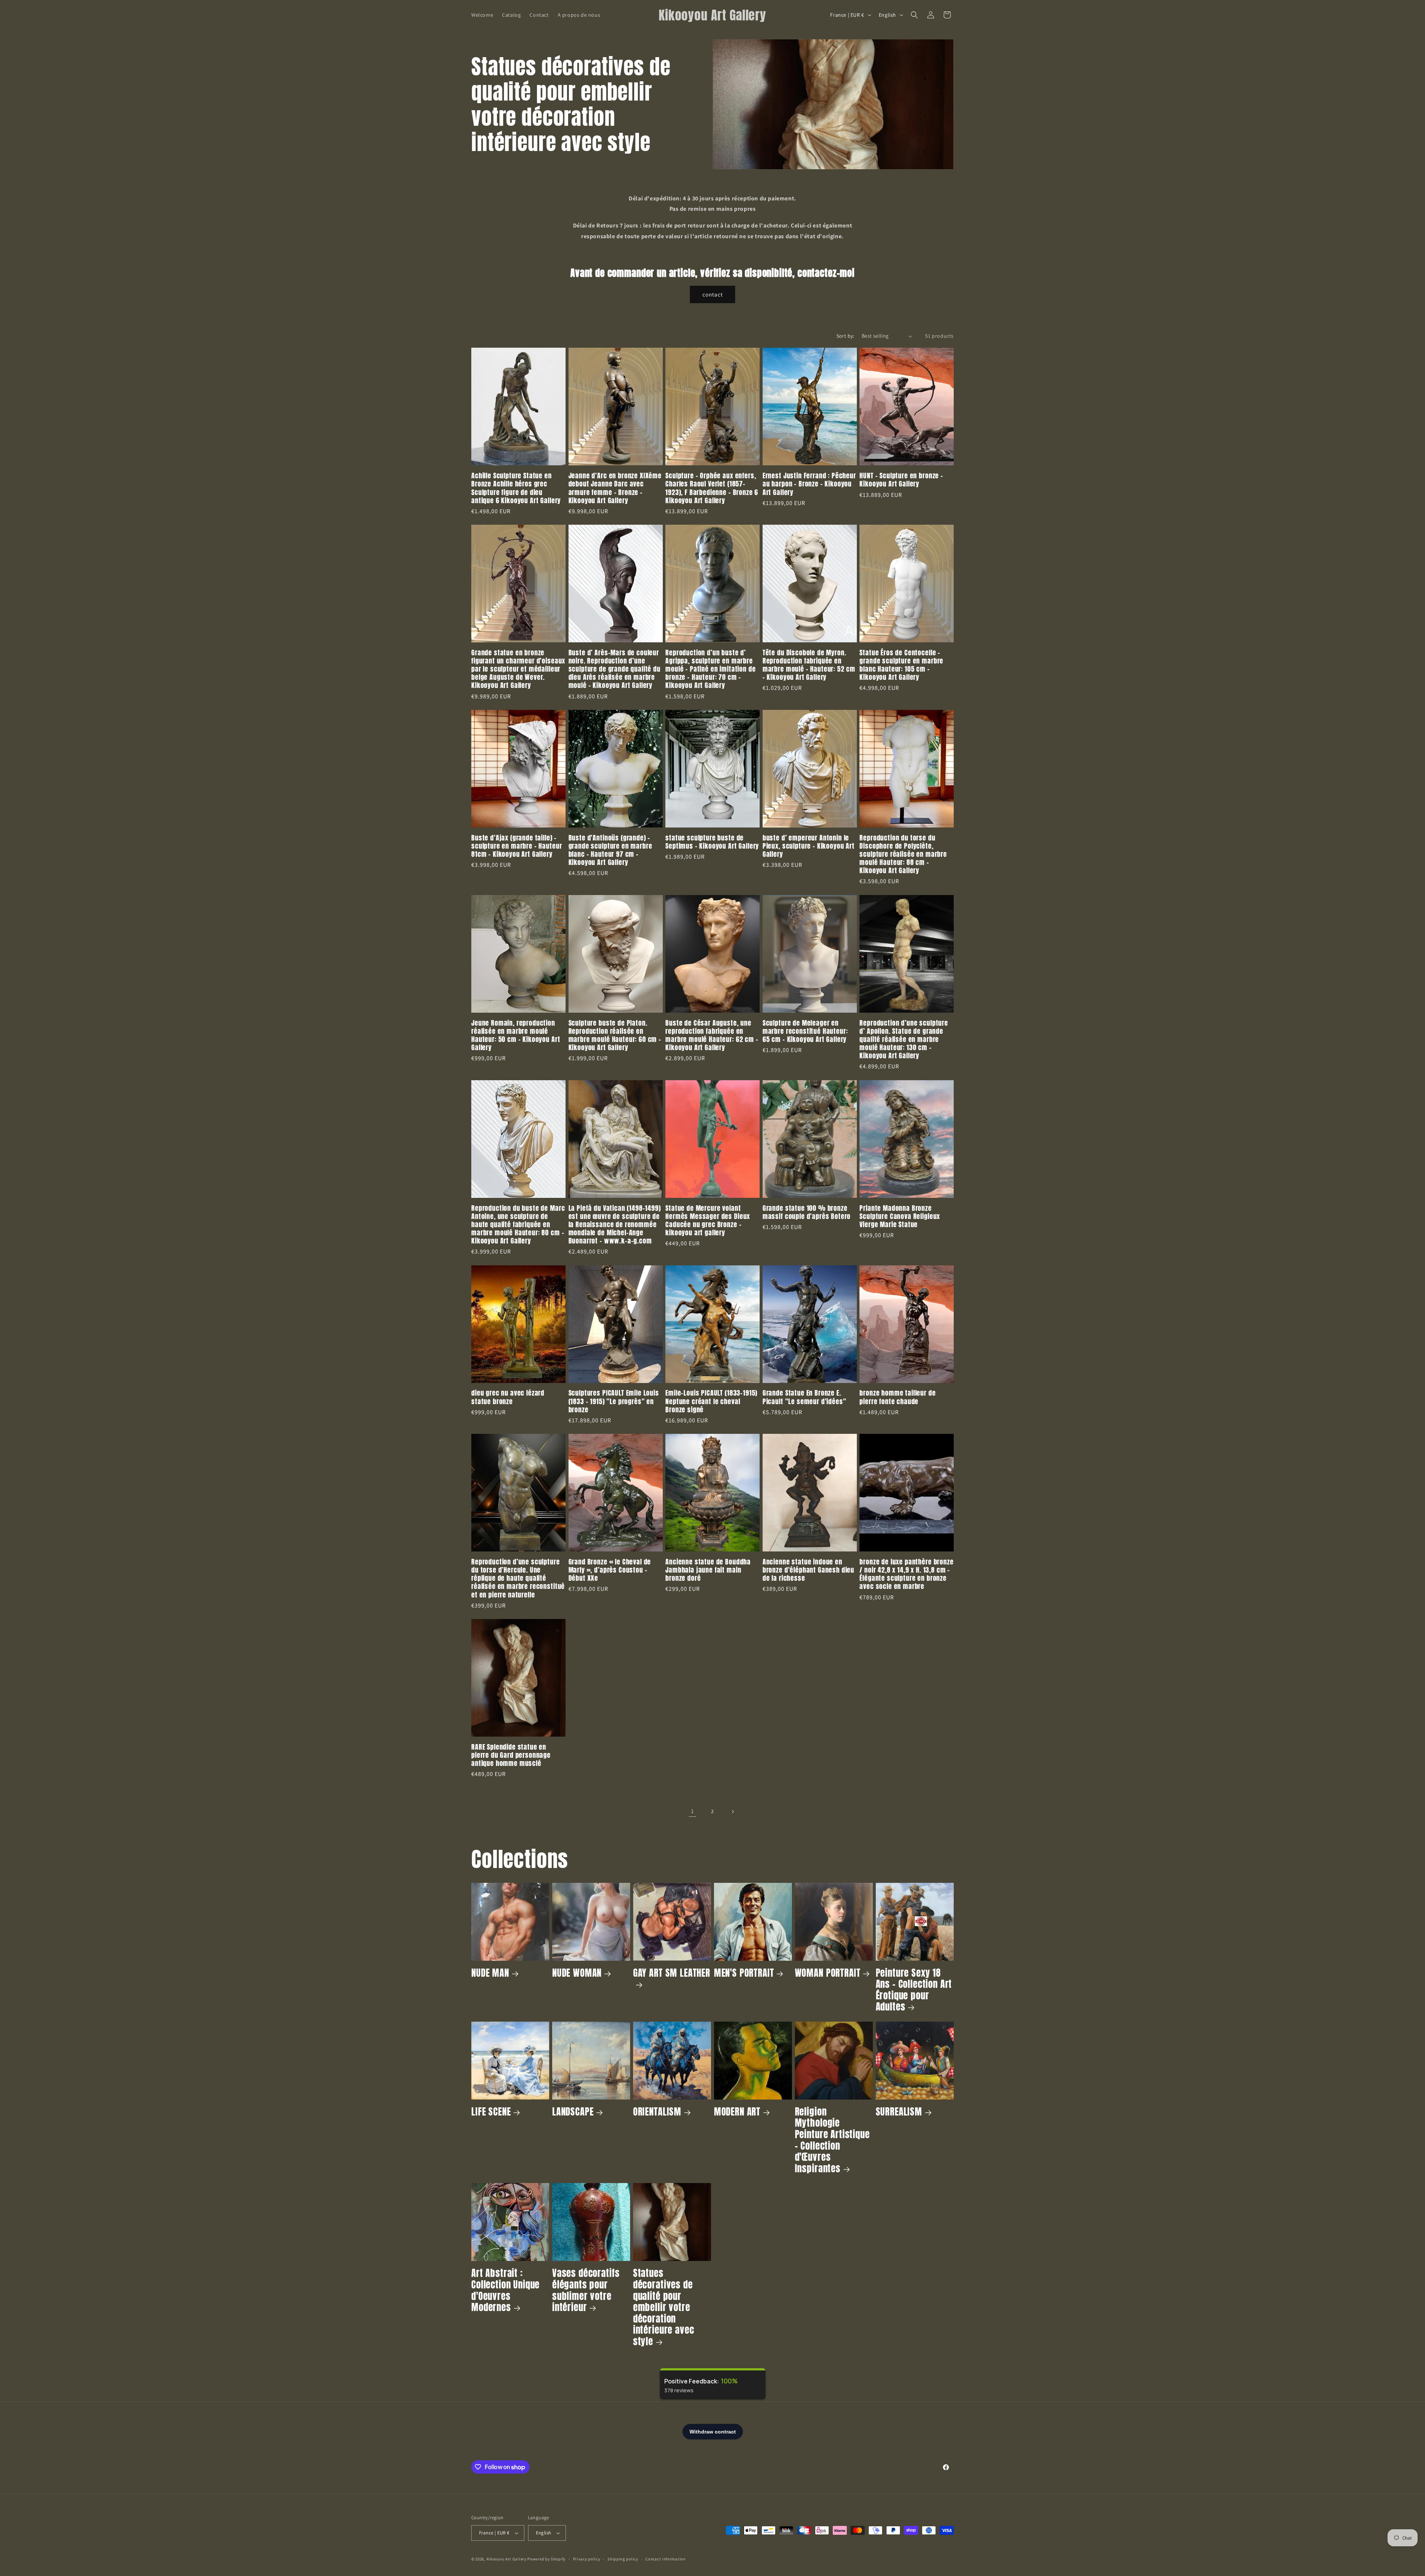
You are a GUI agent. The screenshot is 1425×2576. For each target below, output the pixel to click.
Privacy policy (587, 2559)
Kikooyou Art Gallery (507, 2559)
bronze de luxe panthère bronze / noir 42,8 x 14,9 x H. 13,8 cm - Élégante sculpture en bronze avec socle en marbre (906, 1574)
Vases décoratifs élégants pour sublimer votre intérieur (586, 2290)
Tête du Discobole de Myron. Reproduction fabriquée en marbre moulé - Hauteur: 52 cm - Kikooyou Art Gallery (809, 665)
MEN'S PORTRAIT (744, 1973)
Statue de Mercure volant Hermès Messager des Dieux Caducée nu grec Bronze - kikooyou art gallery (708, 1220)
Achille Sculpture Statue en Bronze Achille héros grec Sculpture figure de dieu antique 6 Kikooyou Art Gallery (516, 488)
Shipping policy (623, 2559)
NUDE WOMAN (577, 1973)
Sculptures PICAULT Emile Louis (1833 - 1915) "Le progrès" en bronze (614, 1401)
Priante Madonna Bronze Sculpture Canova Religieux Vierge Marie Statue (900, 1216)
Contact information (665, 2559)
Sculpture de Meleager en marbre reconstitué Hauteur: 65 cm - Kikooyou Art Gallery (805, 1031)
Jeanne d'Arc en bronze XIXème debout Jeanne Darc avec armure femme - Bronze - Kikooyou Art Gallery (615, 488)
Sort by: (845, 336)
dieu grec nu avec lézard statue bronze (508, 1397)
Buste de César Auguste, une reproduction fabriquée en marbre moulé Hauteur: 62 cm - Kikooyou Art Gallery (712, 1035)
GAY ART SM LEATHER (672, 1973)
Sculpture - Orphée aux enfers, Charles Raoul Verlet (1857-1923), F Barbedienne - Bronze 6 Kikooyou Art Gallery (712, 488)
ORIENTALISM (657, 2112)
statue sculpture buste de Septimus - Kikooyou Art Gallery (712, 842)
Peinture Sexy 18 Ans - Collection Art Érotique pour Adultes (914, 1990)
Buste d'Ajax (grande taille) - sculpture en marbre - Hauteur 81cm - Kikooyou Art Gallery (517, 846)
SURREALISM (899, 2112)
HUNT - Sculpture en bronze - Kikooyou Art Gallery (901, 480)
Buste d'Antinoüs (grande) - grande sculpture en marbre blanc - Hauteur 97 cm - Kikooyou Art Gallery (610, 850)
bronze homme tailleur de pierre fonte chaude (897, 1397)
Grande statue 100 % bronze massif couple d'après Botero (807, 1212)
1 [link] (692, 1811)
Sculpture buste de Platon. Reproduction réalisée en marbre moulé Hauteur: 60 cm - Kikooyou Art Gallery (615, 1035)
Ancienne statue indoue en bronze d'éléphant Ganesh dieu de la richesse (808, 1570)
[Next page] (733, 1812)
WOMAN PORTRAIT (828, 1973)
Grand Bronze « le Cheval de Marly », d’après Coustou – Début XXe (610, 1570)
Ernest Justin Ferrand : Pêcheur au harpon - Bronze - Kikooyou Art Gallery (809, 484)
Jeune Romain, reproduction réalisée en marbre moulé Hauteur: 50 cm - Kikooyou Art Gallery (516, 1035)
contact (713, 294)
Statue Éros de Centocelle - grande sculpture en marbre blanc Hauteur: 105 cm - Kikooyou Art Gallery (901, 665)
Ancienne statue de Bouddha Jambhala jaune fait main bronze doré (708, 1570)
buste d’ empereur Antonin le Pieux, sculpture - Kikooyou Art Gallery (809, 846)
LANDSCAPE (573, 2112)
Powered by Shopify (546, 2559)
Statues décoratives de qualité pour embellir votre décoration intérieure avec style (664, 2307)
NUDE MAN (490, 1973)
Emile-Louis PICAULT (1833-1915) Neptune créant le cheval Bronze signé (711, 1401)
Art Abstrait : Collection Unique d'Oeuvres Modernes (505, 2290)
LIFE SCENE (491, 2112)
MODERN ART (737, 2112)
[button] (914, 15)
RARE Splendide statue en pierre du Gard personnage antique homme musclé (511, 1755)
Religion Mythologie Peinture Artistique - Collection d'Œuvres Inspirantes (832, 2140)
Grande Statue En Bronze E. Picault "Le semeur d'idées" (805, 1397)
